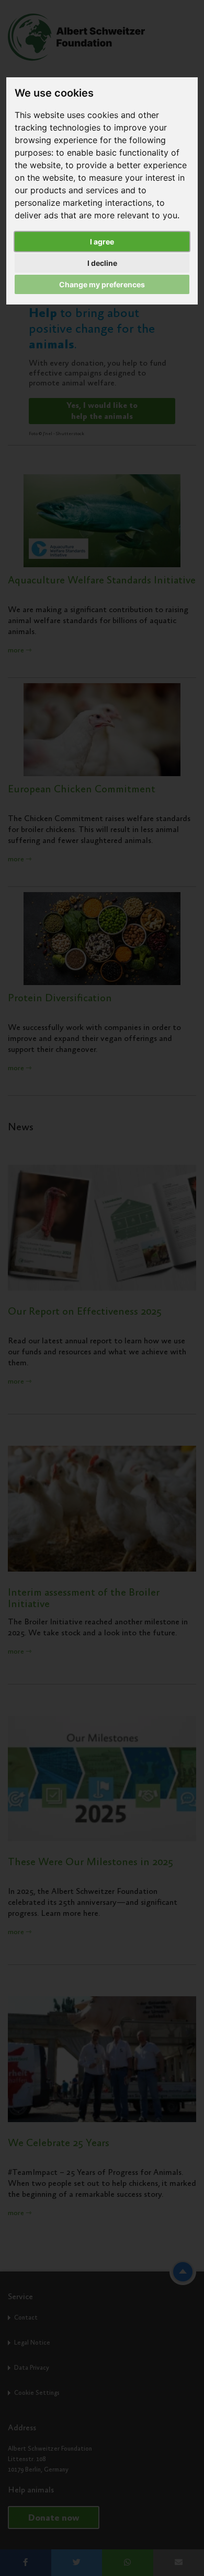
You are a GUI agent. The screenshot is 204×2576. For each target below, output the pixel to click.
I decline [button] (102, 263)
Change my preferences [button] (102, 284)
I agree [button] (102, 242)
